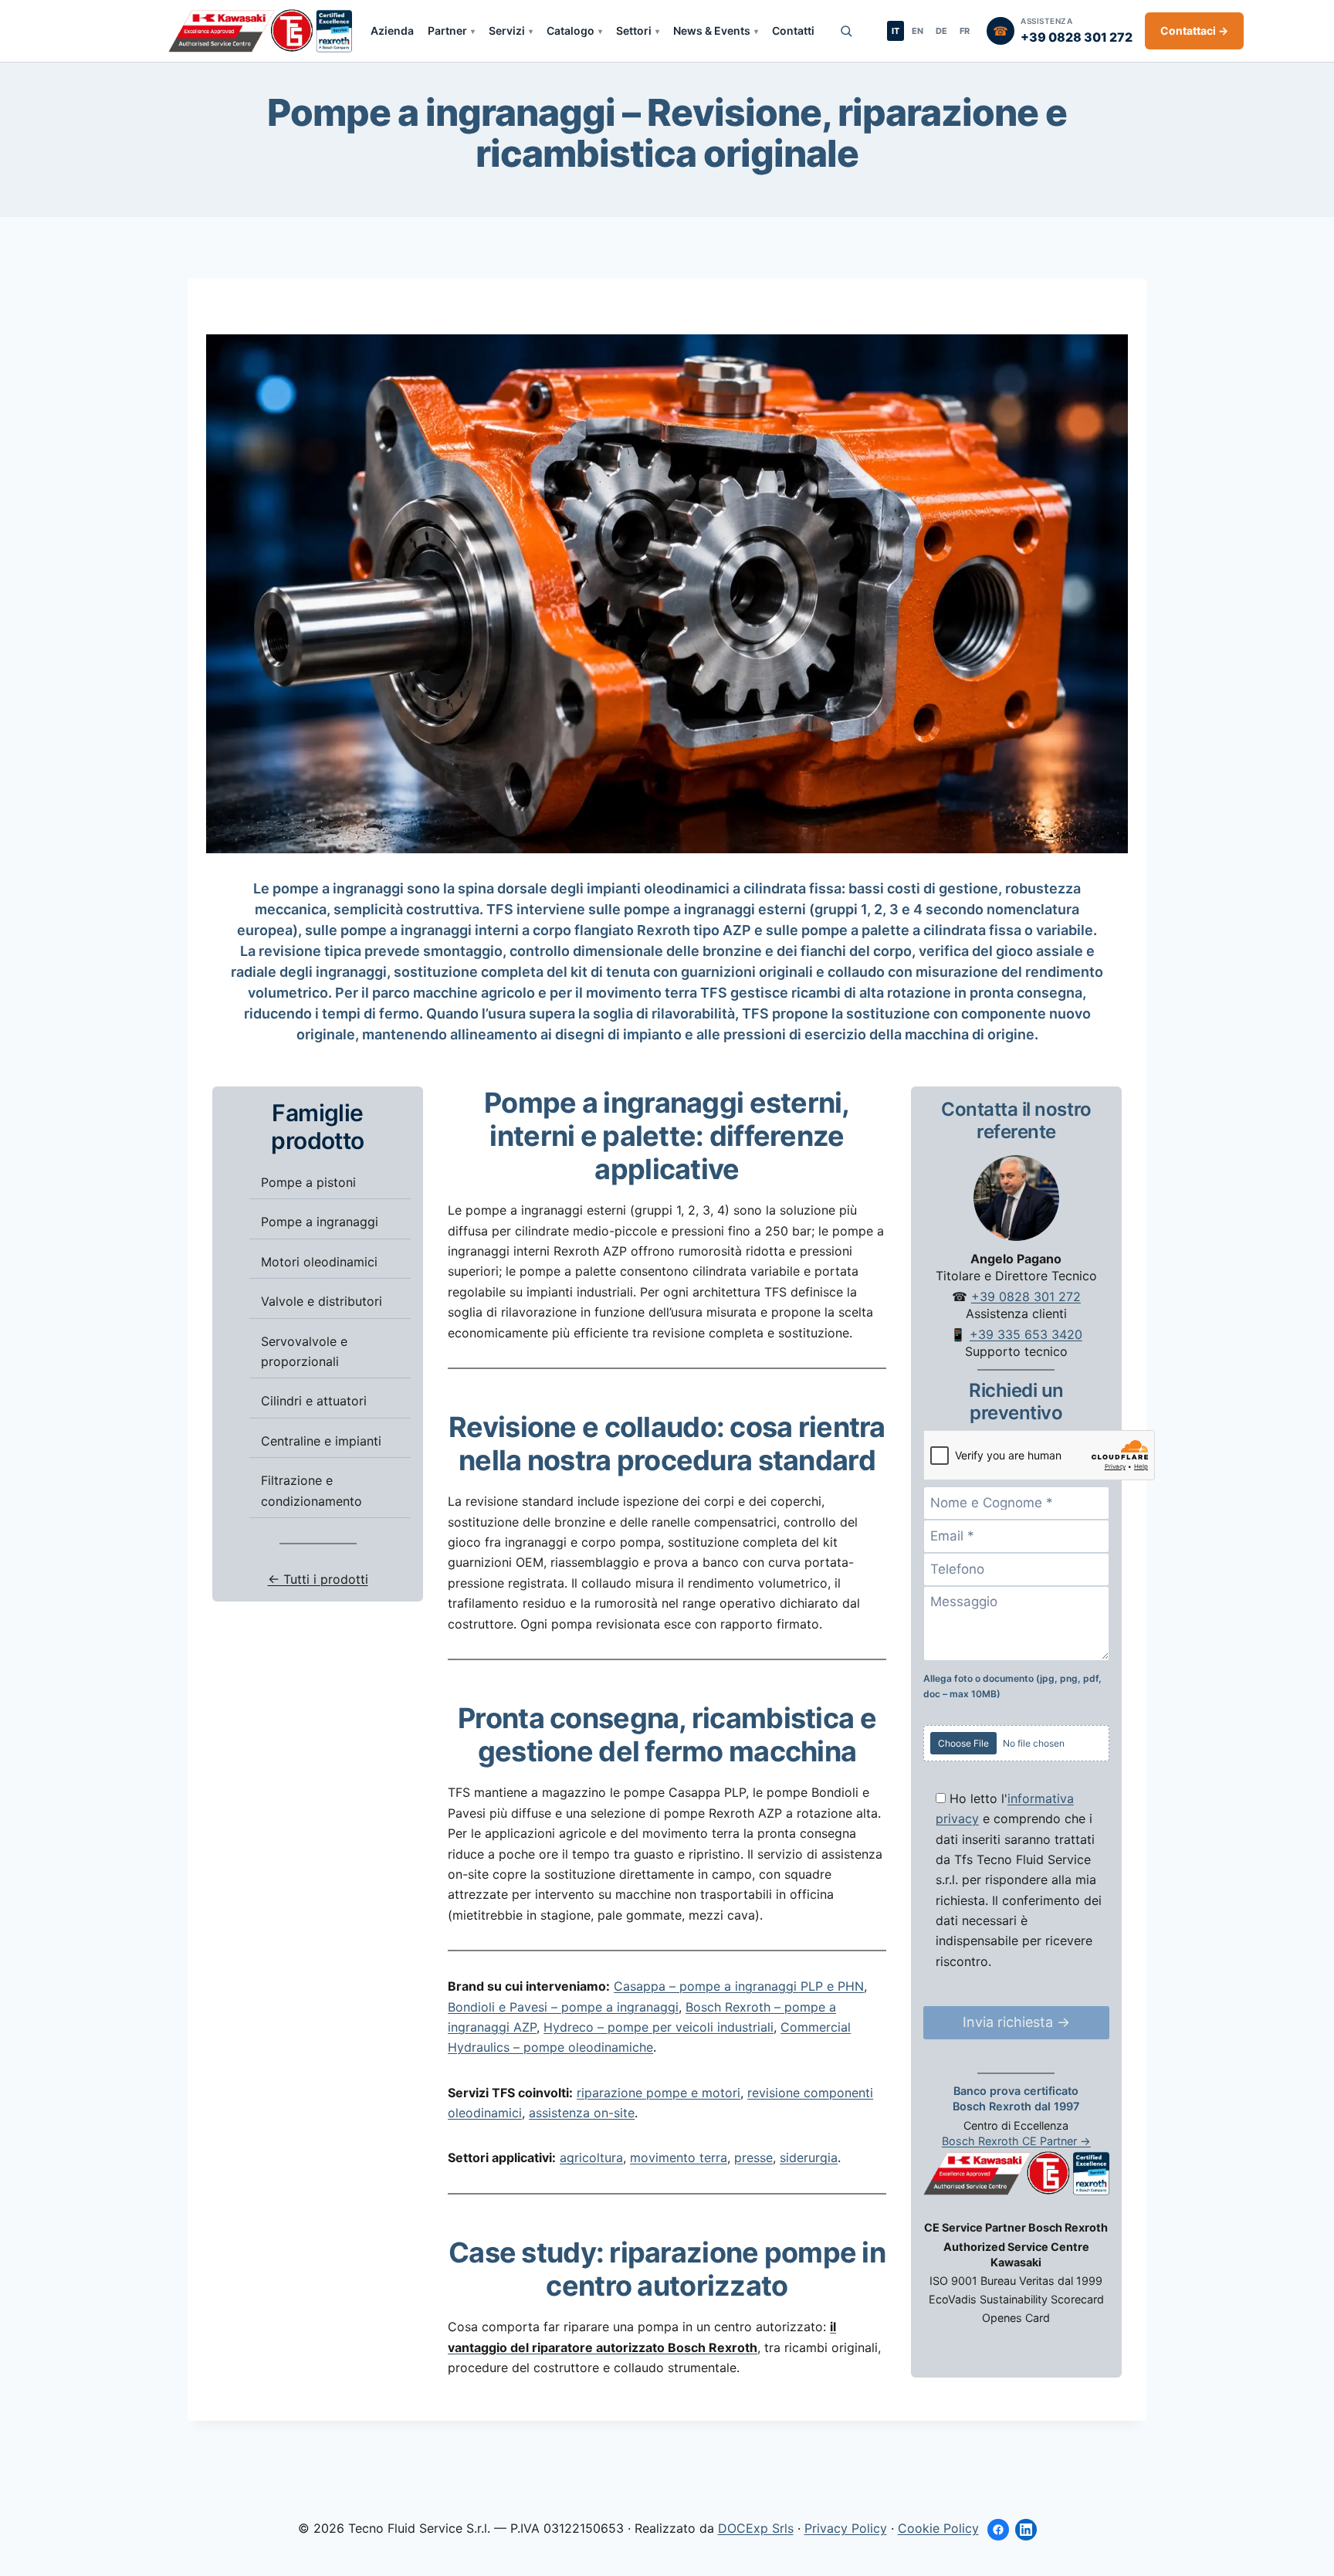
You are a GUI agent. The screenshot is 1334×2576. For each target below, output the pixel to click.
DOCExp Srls (756, 2528)
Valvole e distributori (322, 1301)
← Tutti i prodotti (318, 1579)
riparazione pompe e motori (659, 2093)
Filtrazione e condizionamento (311, 1490)
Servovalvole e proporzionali (304, 1351)
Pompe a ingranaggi (320, 1222)
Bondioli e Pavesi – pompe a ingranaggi (563, 2007)
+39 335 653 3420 (1026, 1334)
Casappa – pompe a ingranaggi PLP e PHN (739, 1986)
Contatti (793, 31)
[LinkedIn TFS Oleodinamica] (1026, 2530)
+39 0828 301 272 (1026, 1296)
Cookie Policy (938, 2528)
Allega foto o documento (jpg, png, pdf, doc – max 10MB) (1012, 1685)
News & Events (712, 31)
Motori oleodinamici (319, 1261)
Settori (634, 31)
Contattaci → (1194, 31)
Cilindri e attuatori (314, 1401)
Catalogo (571, 31)
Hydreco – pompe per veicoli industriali (659, 2027)
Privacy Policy (846, 2528)
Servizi (507, 31)
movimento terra (679, 2157)
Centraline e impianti (321, 1440)
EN (918, 31)
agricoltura (591, 2157)
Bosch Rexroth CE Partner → (1016, 2140)
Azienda (392, 31)
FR (965, 31)
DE (941, 31)
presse (753, 2157)
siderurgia (809, 2157)
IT (896, 31)
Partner (447, 31)
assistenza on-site (582, 2113)
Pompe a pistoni (308, 1182)
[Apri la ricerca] (846, 31)
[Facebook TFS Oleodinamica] (998, 2530)
